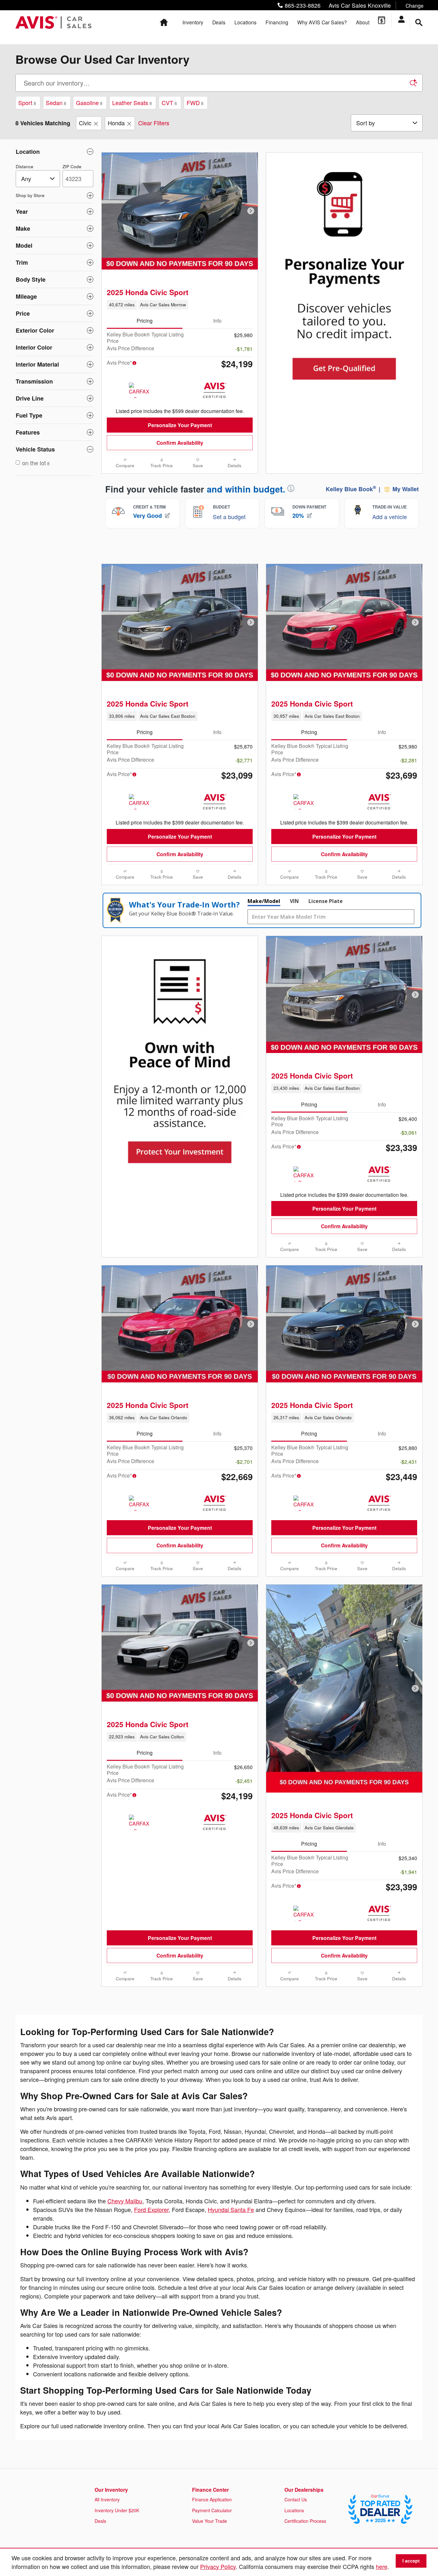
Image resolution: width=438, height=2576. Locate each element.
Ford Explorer (151, 2209)
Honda (116, 123)
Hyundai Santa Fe (231, 2209)
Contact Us (296, 2499)
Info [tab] (217, 320)
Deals (219, 22)
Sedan (56, 103)
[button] (349, 5)
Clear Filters (154, 123)
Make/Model (264, 901)
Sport (27, 103)
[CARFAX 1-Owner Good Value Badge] (141, 390)
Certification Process (305, 2521)
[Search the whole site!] (419, 23)
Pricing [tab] (145, 320)
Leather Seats (132, 103)
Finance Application (212, 2499)
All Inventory (107, 2499)
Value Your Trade (210, 2521)
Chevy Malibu (125, 2201)
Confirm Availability (180, 443)
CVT (169, 103)
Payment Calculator (212, 2510)
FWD (195, 103)
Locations (245, 22)
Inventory (193, 22)
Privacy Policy (218, 2566)
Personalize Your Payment (180, 425)
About (363, 22)
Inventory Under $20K (117, 2510)
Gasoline (89, 103)
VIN (294, 901)
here (382, 2566)
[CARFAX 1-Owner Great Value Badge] (141, 802)
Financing (277, 22)
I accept (411, 2561)
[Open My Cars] (404, 20)
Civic (85, 123)
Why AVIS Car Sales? (322, 22)
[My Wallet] (382, 20)
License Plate (326, 901)
